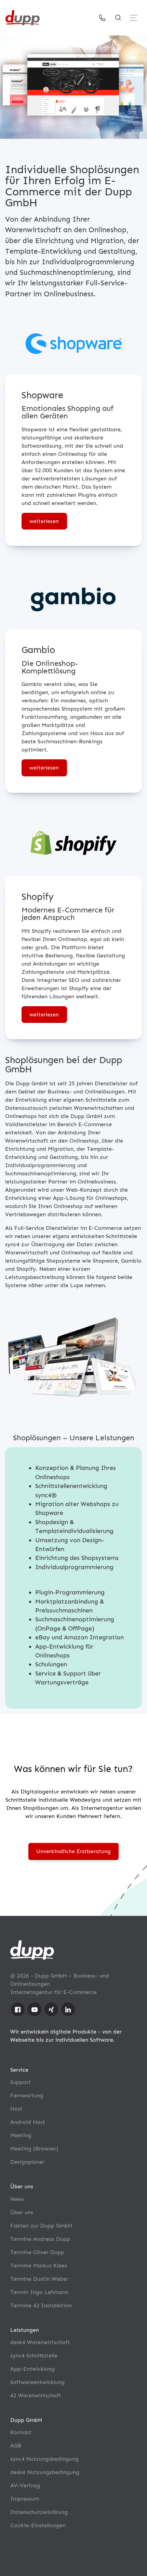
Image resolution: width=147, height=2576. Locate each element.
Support (21, 2082)
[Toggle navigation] (134, 18)
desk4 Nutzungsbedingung (45, 2472)
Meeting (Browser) (34, 2149)
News (17, 2199)
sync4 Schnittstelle (34, 2356)
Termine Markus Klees (39, 2266)
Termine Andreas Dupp (40, 2239)
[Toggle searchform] (118, 18)
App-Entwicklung (32, 2369)
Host (16, 2109)
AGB (16, 2446)
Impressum (25, 2499)
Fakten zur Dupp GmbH (41, 2226)
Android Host (28, 2122)
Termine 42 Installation (41, 2305)
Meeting (21, 2135)
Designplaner (27, 2162)
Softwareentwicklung (37, 2382)
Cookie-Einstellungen (38, 2525)
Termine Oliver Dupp (37, 2252)
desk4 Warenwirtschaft (40, 2342)
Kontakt (21, 2432)
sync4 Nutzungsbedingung (44, 2459)
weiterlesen (44, 521)
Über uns (22, 2212)
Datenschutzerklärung (39, 2512)
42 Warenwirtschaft (36, 2395)
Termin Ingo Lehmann (39, 2292)
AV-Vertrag (25, 2485)
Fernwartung (27, 2095)
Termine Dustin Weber (39, 2279)
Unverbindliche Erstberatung (73, 1851)
